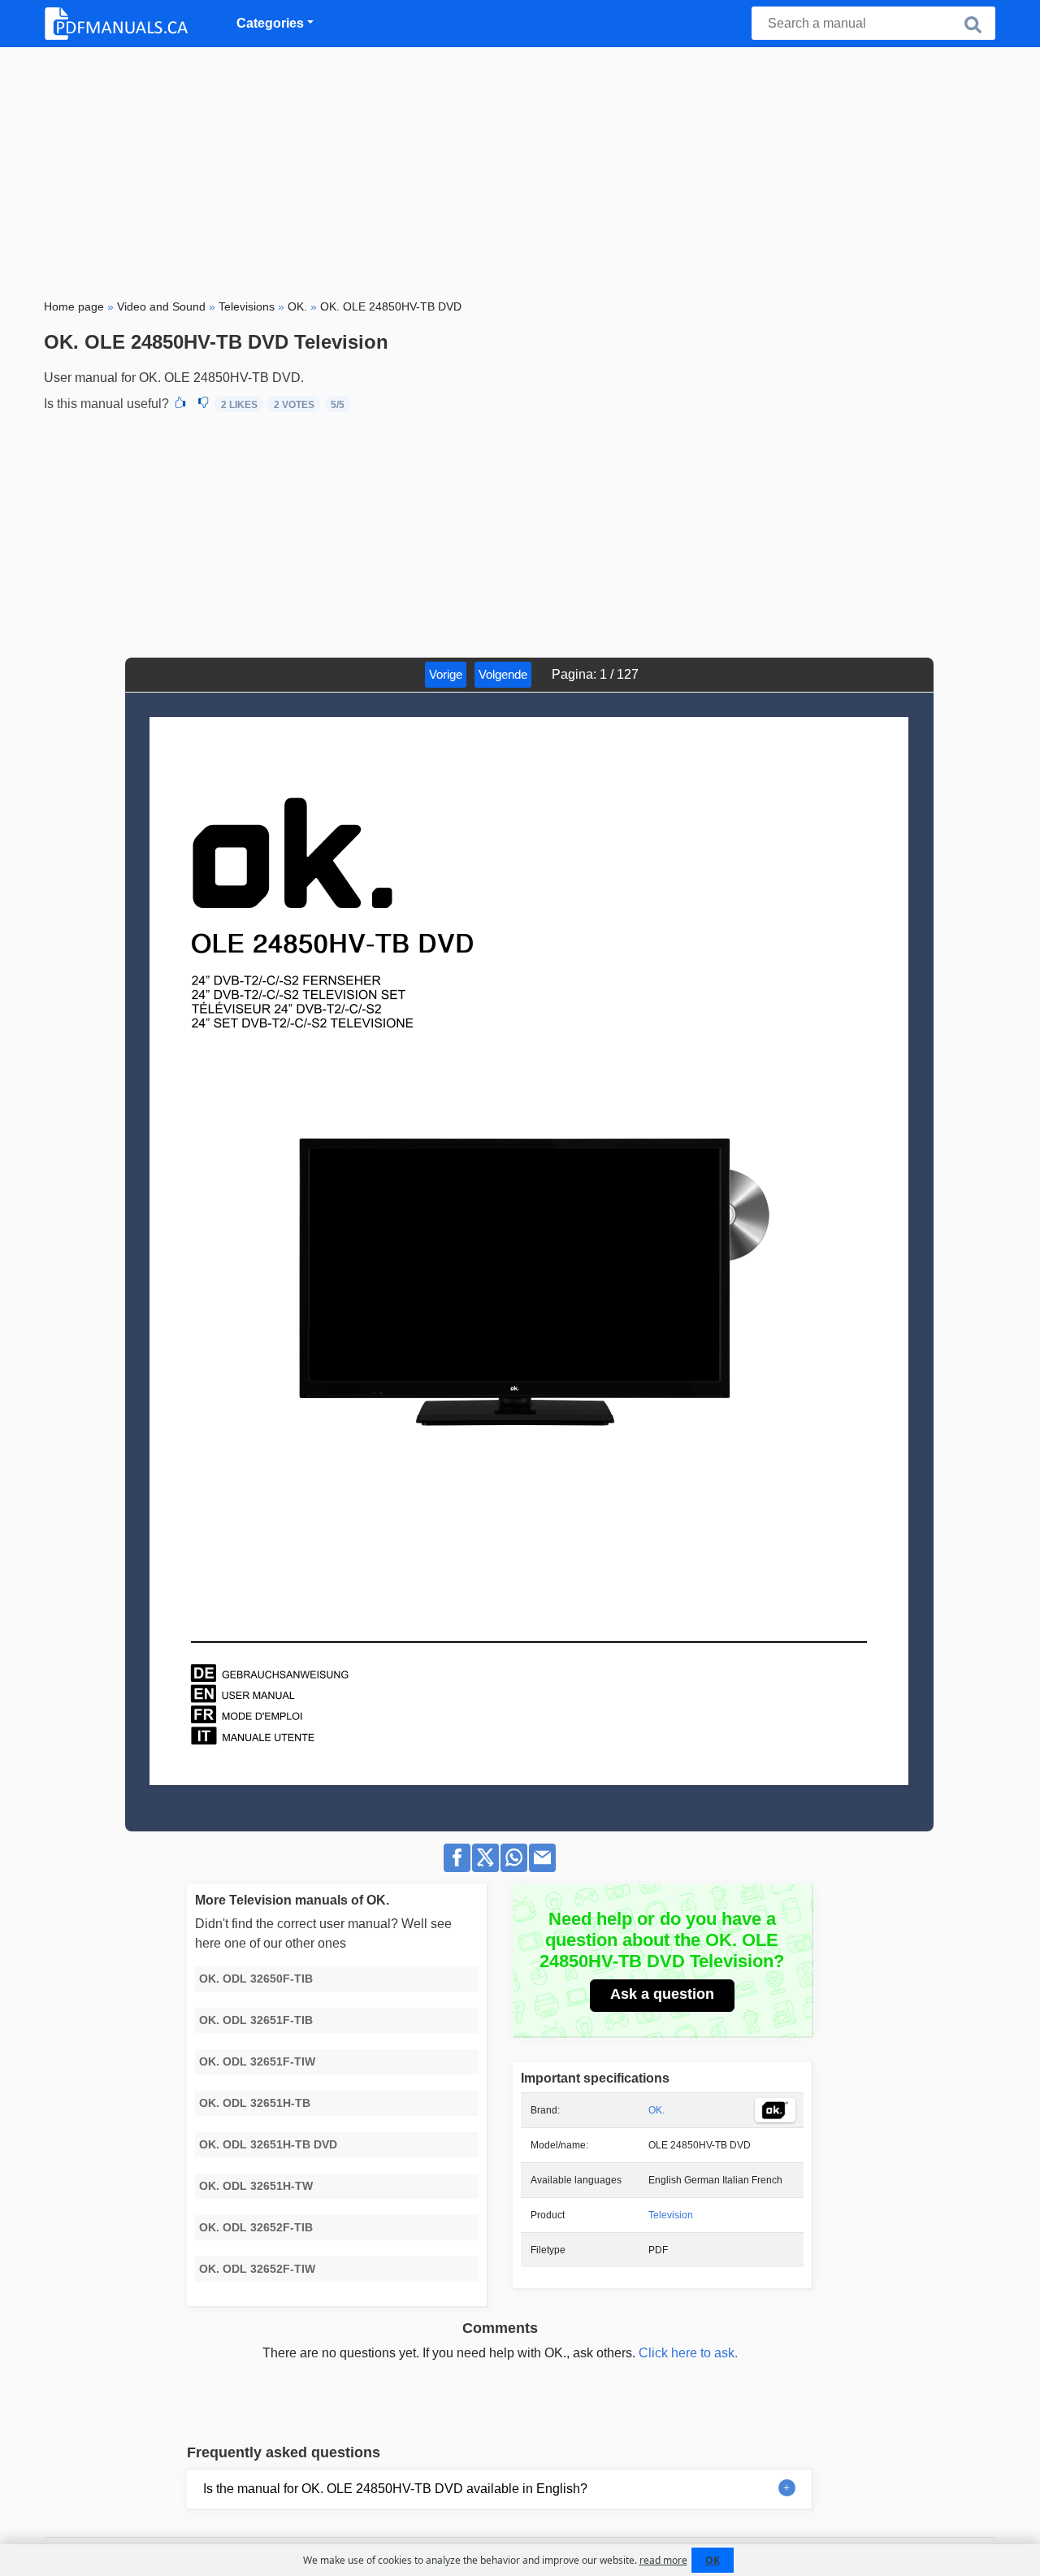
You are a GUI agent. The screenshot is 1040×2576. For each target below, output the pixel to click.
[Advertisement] (520, 169)
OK (713, 2560)
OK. (656, 2110)
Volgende (503, 674)
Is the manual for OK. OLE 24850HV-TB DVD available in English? (395, 2489)
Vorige (446, 674)
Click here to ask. (688, 2353)
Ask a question (662, 1994)
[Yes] (180, 404)
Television (671, 2215)
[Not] (203, 404)
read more (663, 2560)
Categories (270, 23)
